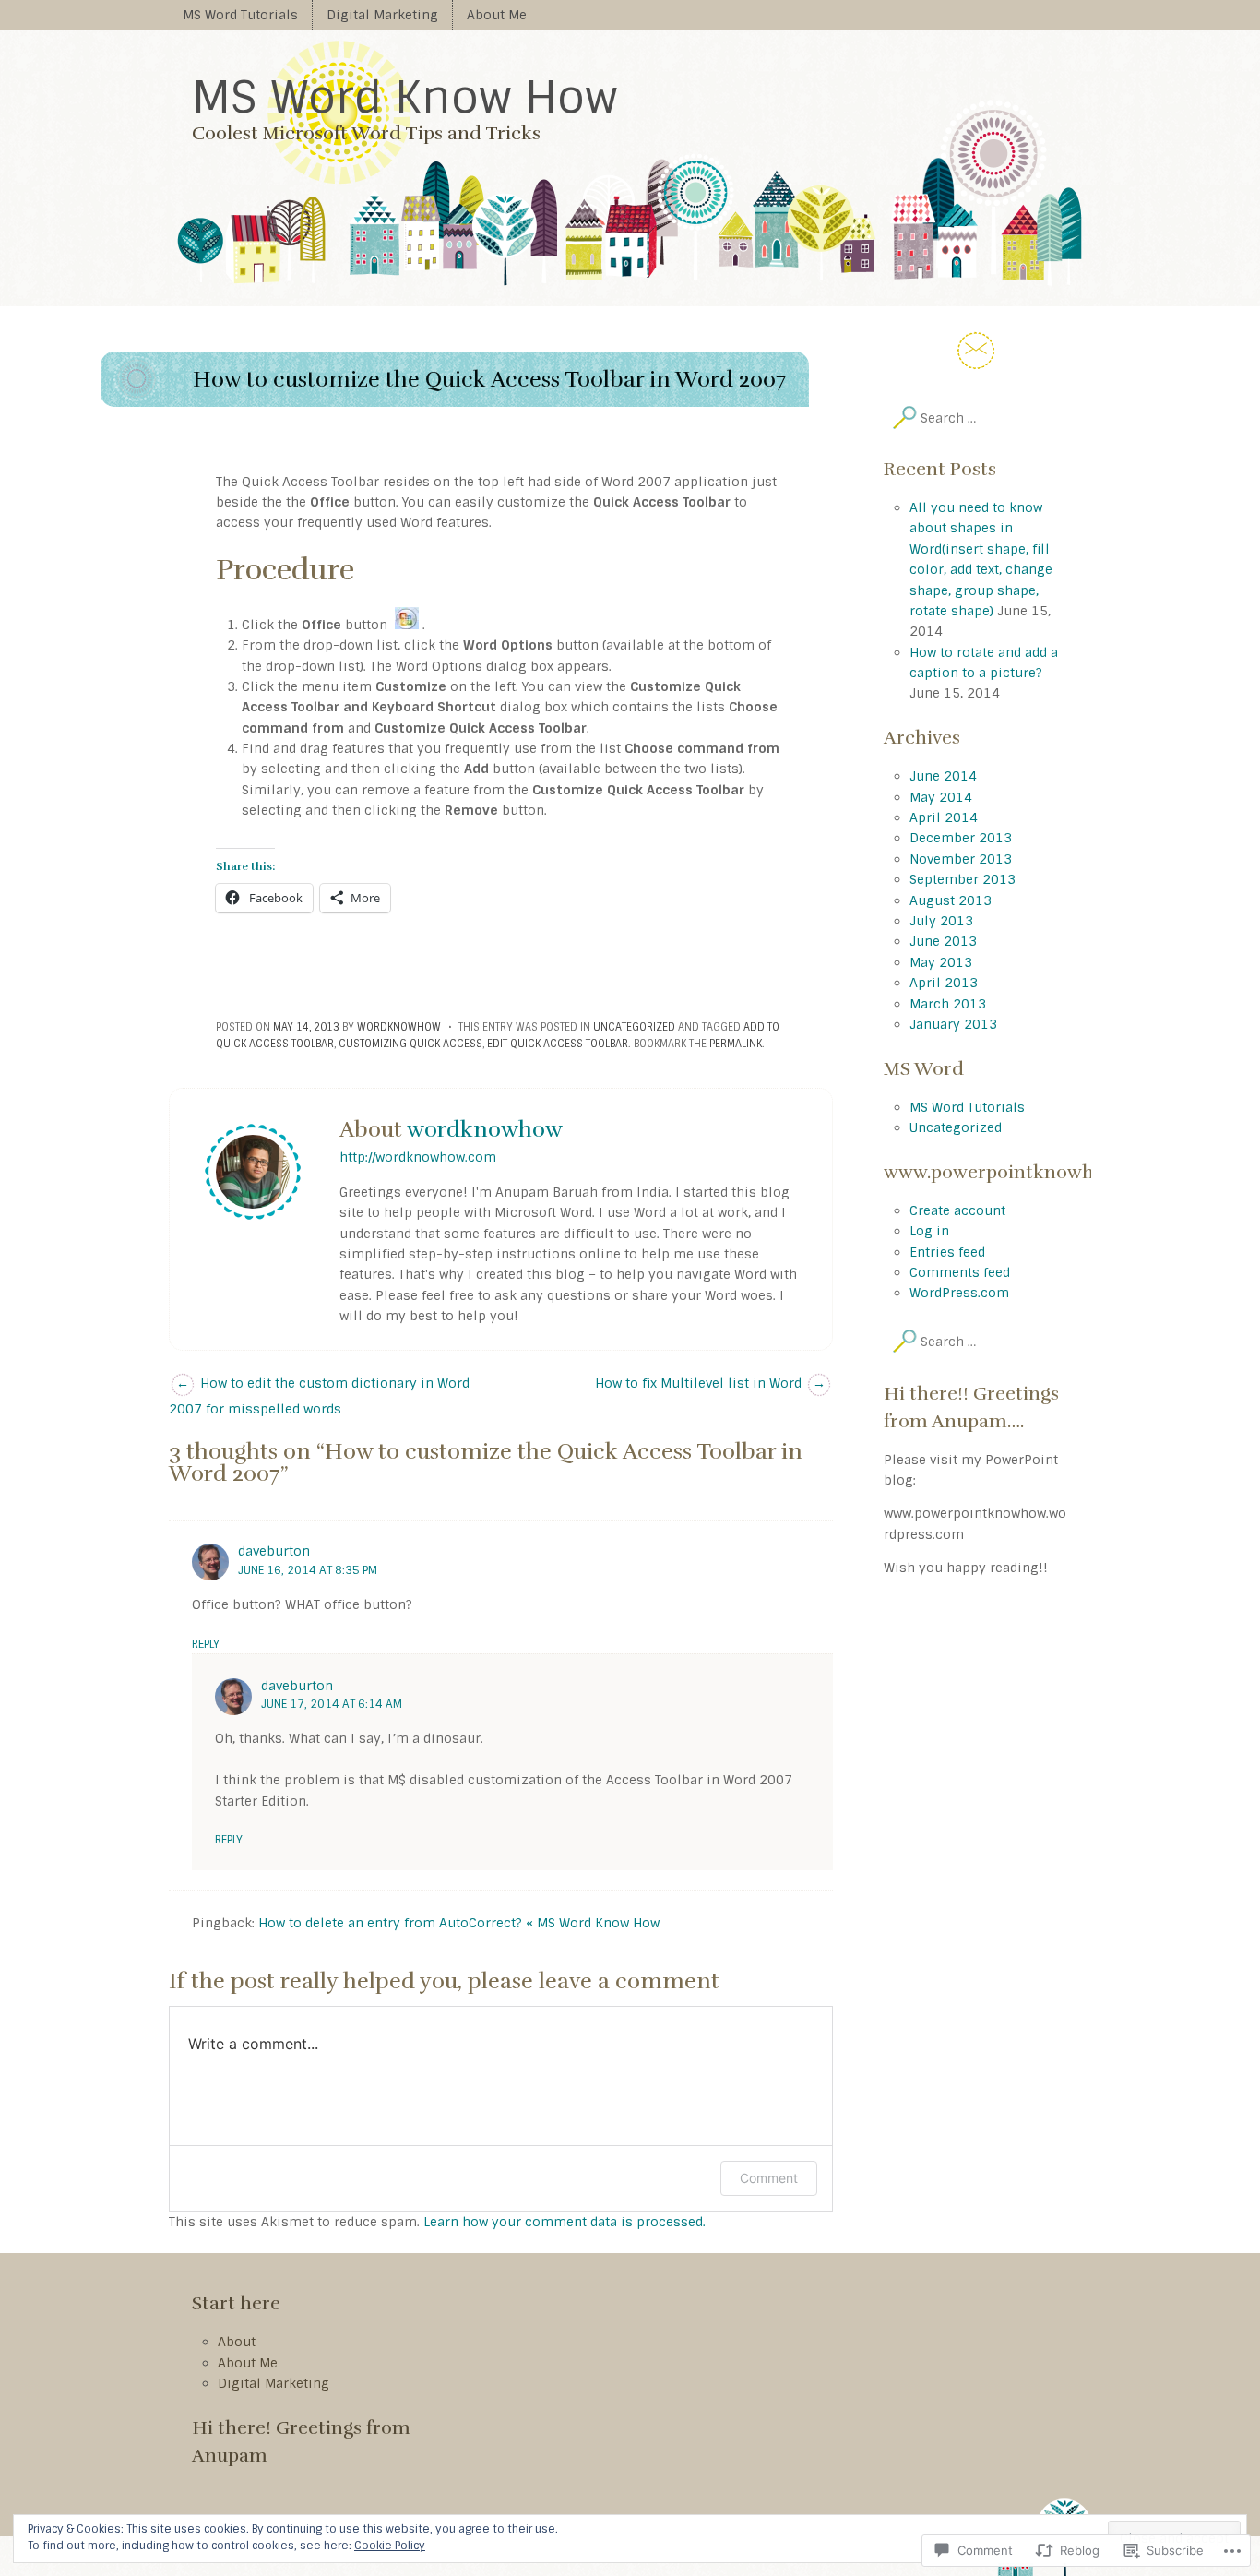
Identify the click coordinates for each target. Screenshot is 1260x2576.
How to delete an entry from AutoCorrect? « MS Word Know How (459, 1923)
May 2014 (941, 797)
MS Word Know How (405, 97)
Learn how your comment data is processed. (565, 2222)
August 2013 (951, 900)
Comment (769, 2178)
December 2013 (961, 838)
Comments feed (960, 1272)
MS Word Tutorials (240, 15)
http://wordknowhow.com (418, 1157)
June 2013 (943, 941)
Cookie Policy (390, 2546)
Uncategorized (634, 1027)
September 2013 (963, 879)
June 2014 (943, 776)
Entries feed (947, 1252)
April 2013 (944, 983)
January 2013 (953, 1024)
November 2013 (961, 859)
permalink (736, 1044)
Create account (957, 1210)
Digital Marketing (382, 15)
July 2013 (941, 921)
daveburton (274, 1551)
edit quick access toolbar (558, 1044)
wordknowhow (399, 1027)
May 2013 (941, 962)
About (237, 2342)
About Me (497, 15)
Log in (929, 1231)
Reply (206, 1644)
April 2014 (944, 817)
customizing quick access (410, 1044)
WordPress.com (959, 1293)
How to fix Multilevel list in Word (710, 1383)
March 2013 (948, 1004)
